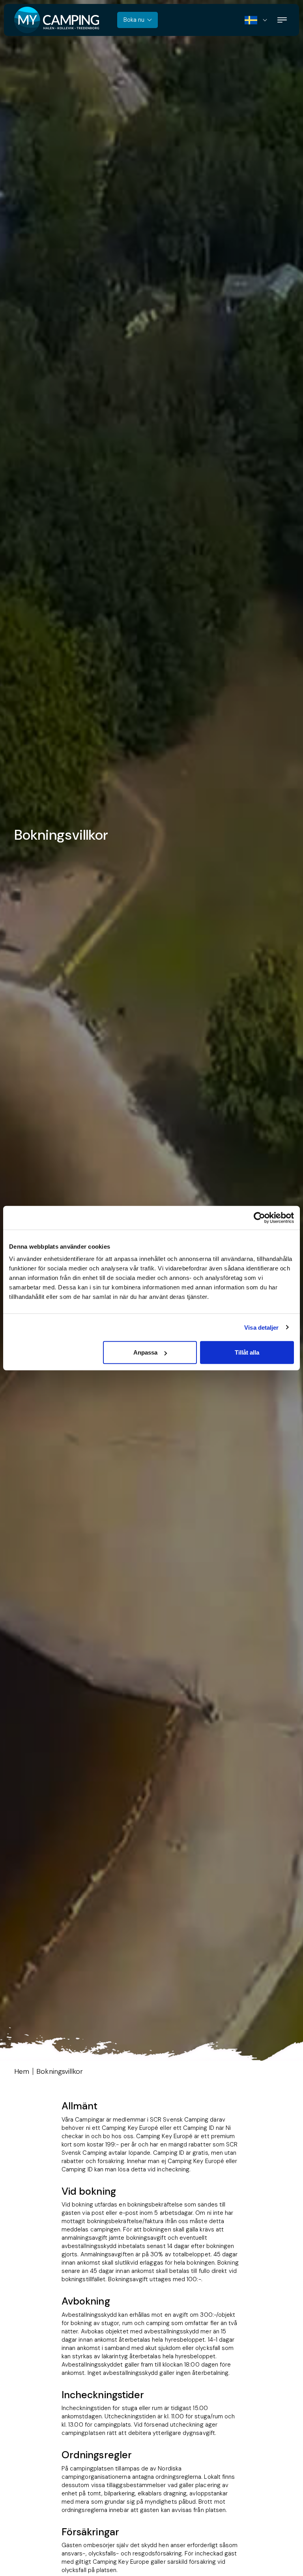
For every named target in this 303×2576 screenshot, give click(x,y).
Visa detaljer (261, 1327)
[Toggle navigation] (282, 20)
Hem (22, 2071)
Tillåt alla (247, 1352)
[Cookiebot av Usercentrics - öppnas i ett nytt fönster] (259, 1217)
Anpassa (145, 1352)
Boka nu (134, 20)
